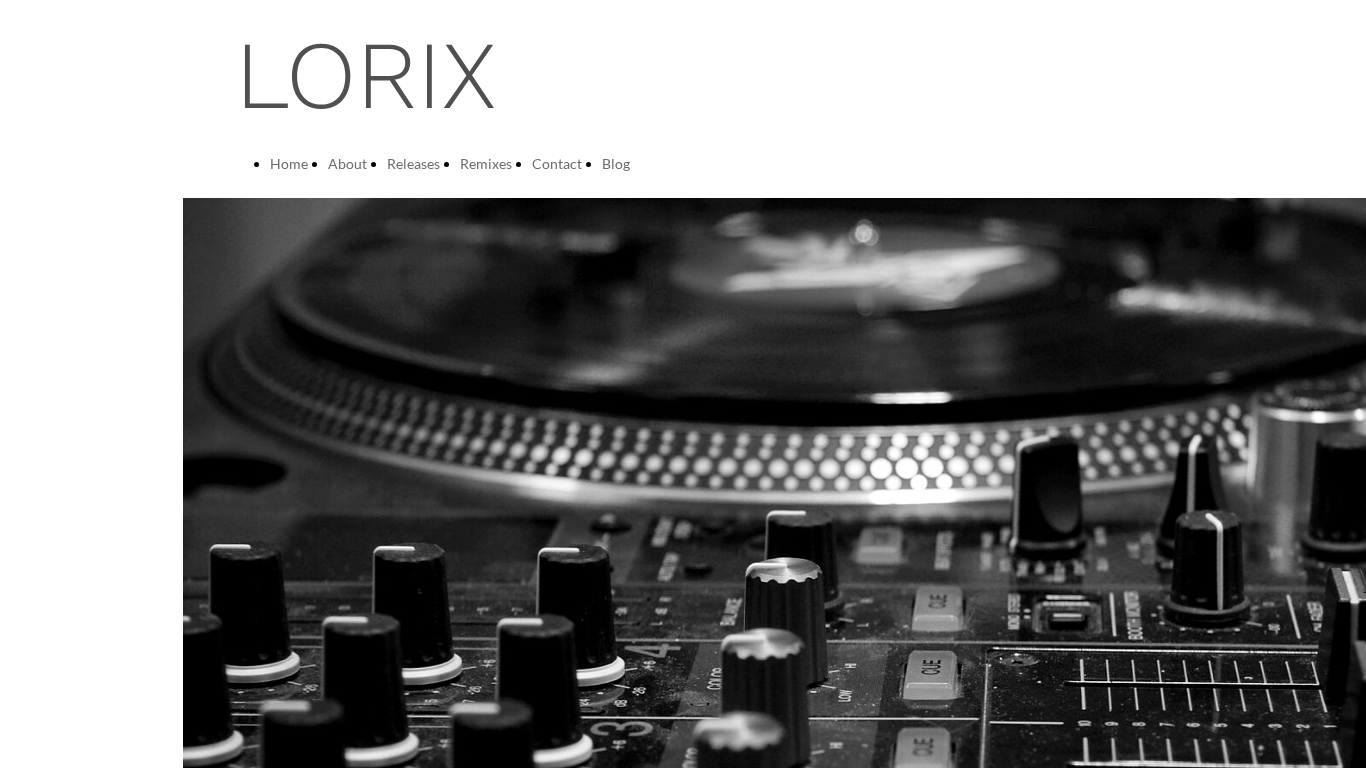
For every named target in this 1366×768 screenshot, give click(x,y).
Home (289, 163)
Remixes (486, 163)
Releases (413, 163)
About (347, 163)
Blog (616, 163)
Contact (557, 163)
